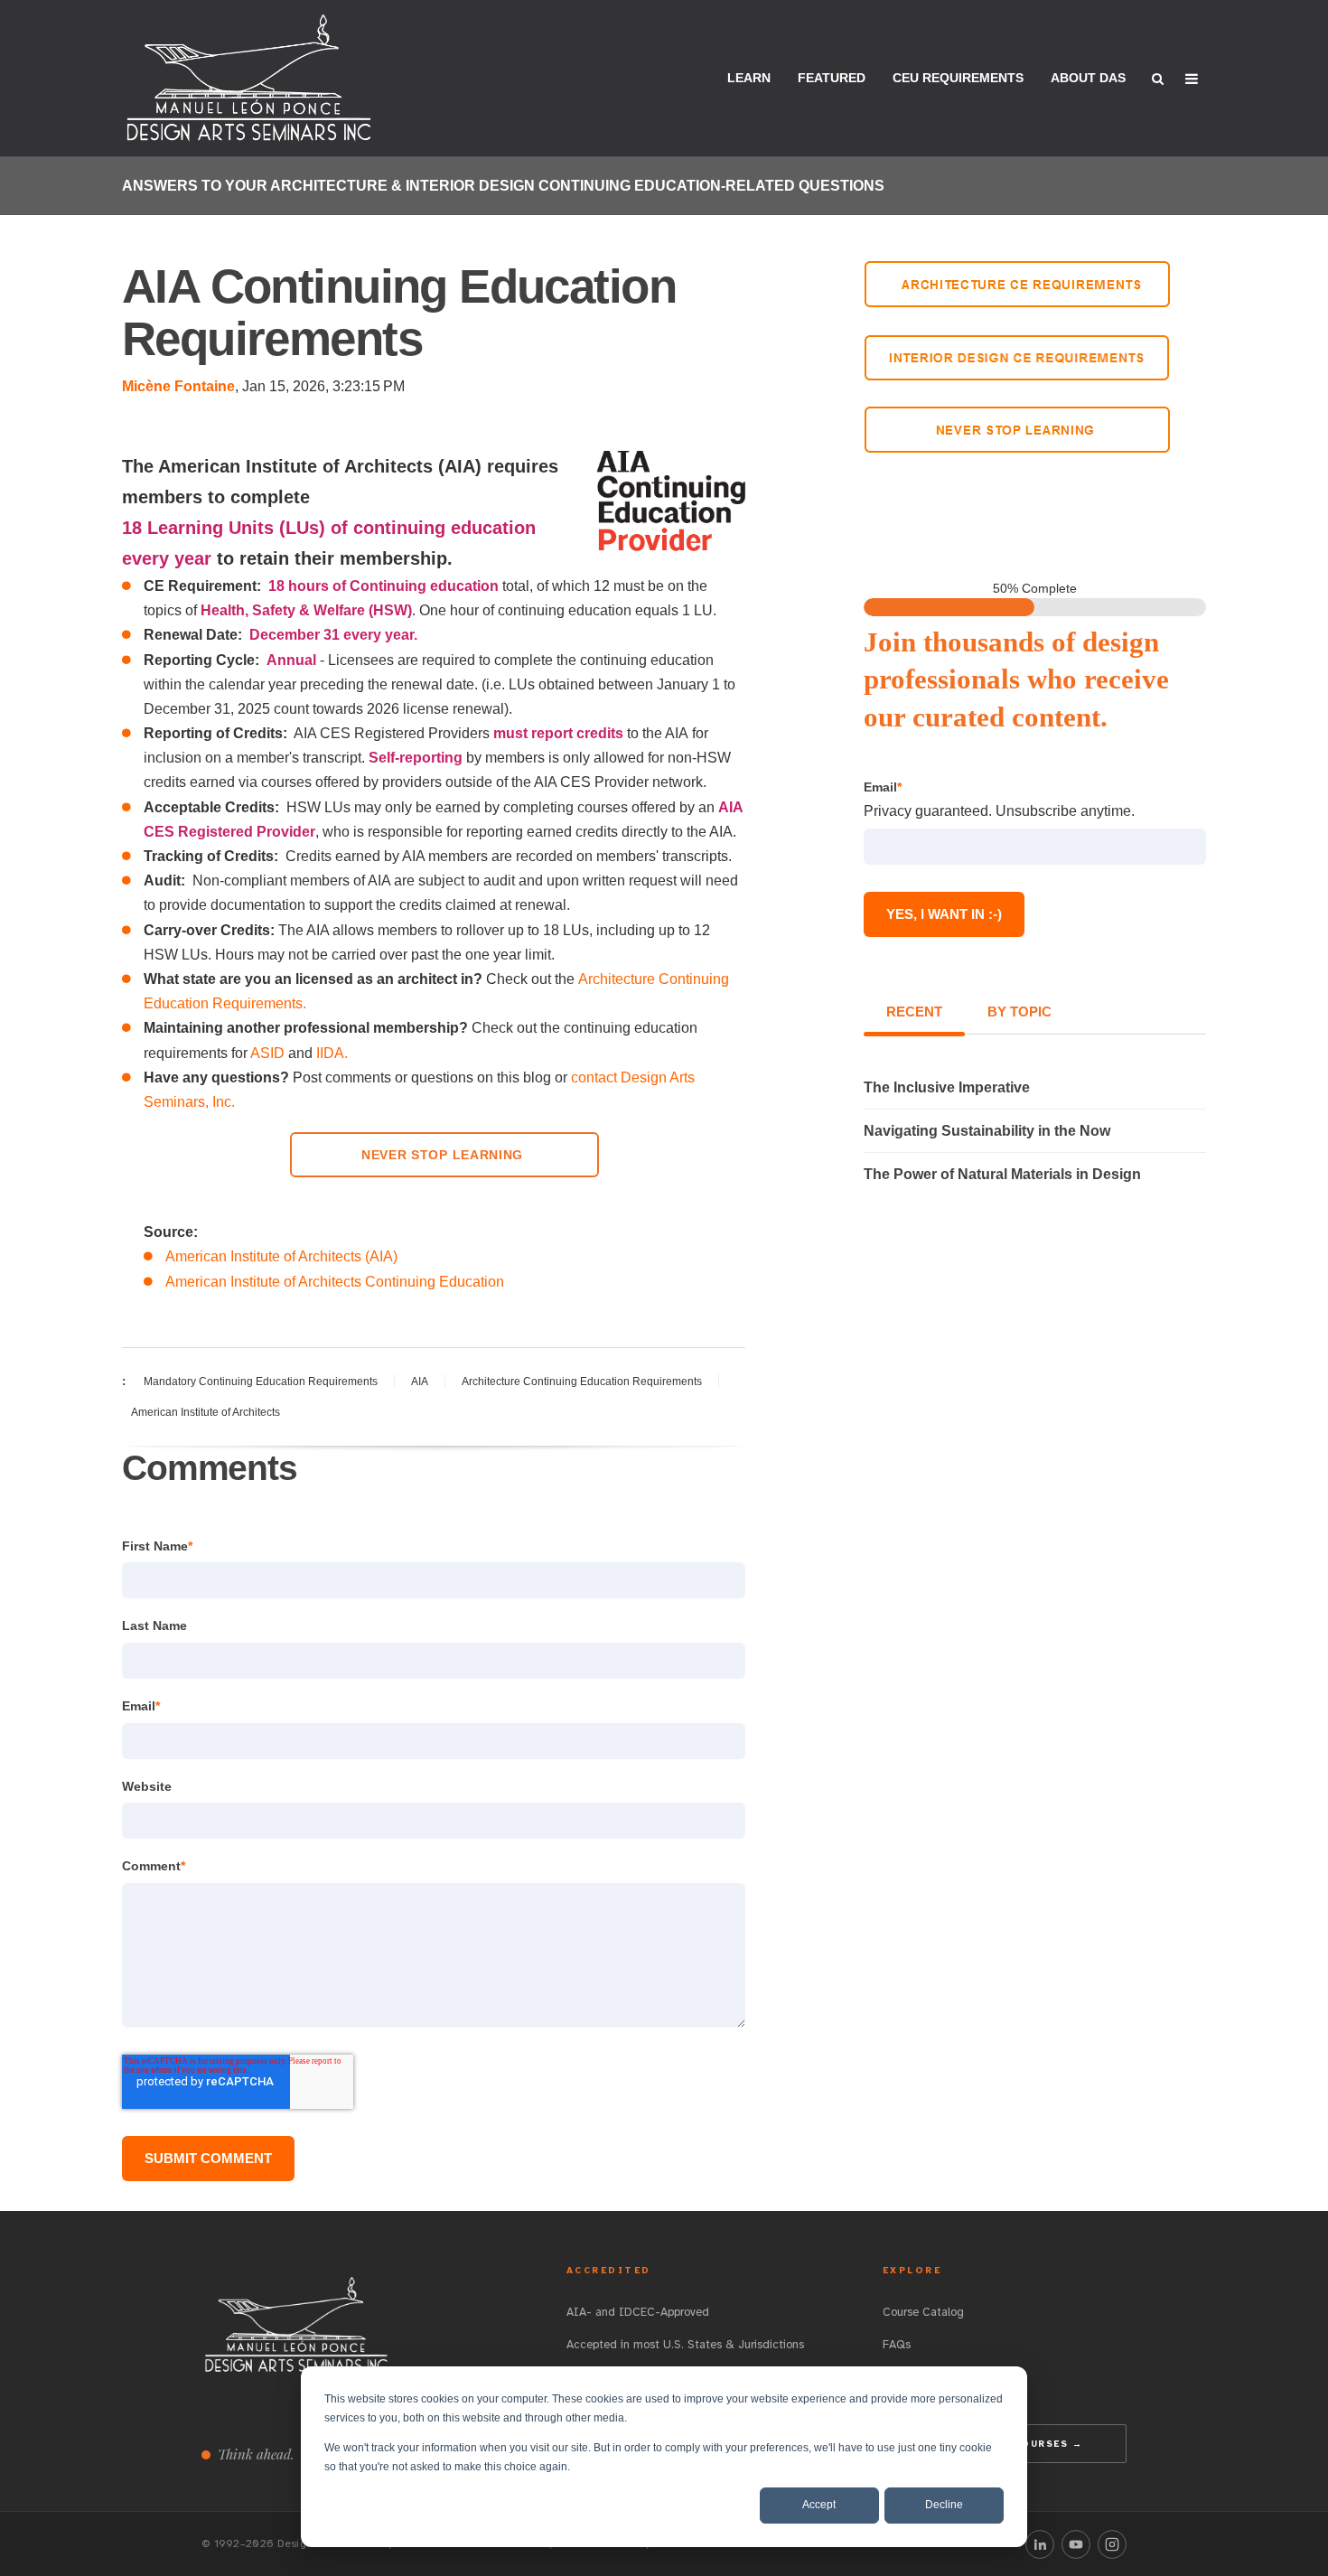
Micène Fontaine (178, 386)
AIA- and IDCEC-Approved (638, 2312)
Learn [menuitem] (749, 78)
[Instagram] (1112, 2544)
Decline (944, 2505)
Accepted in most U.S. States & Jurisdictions (685, 2345)
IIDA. (332, 1053)
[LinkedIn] (1040, 2544)
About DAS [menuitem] (1088, 78)
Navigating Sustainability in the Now (987, 1131)
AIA (420, 1382)
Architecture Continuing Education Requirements (582, 1382)
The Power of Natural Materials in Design (1002, 1174)
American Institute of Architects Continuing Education (335, 1282)
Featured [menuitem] (832, 78)
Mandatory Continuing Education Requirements (261, 1382)
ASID (269, 1053)
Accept (819, 2505)
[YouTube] (1076, 2544)
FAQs (897, 2345)
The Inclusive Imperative (947, 1087)
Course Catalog (923, 2312)
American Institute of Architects (206, 1412)
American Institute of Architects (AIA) (281, 1256)
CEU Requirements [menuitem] (958, 78)
